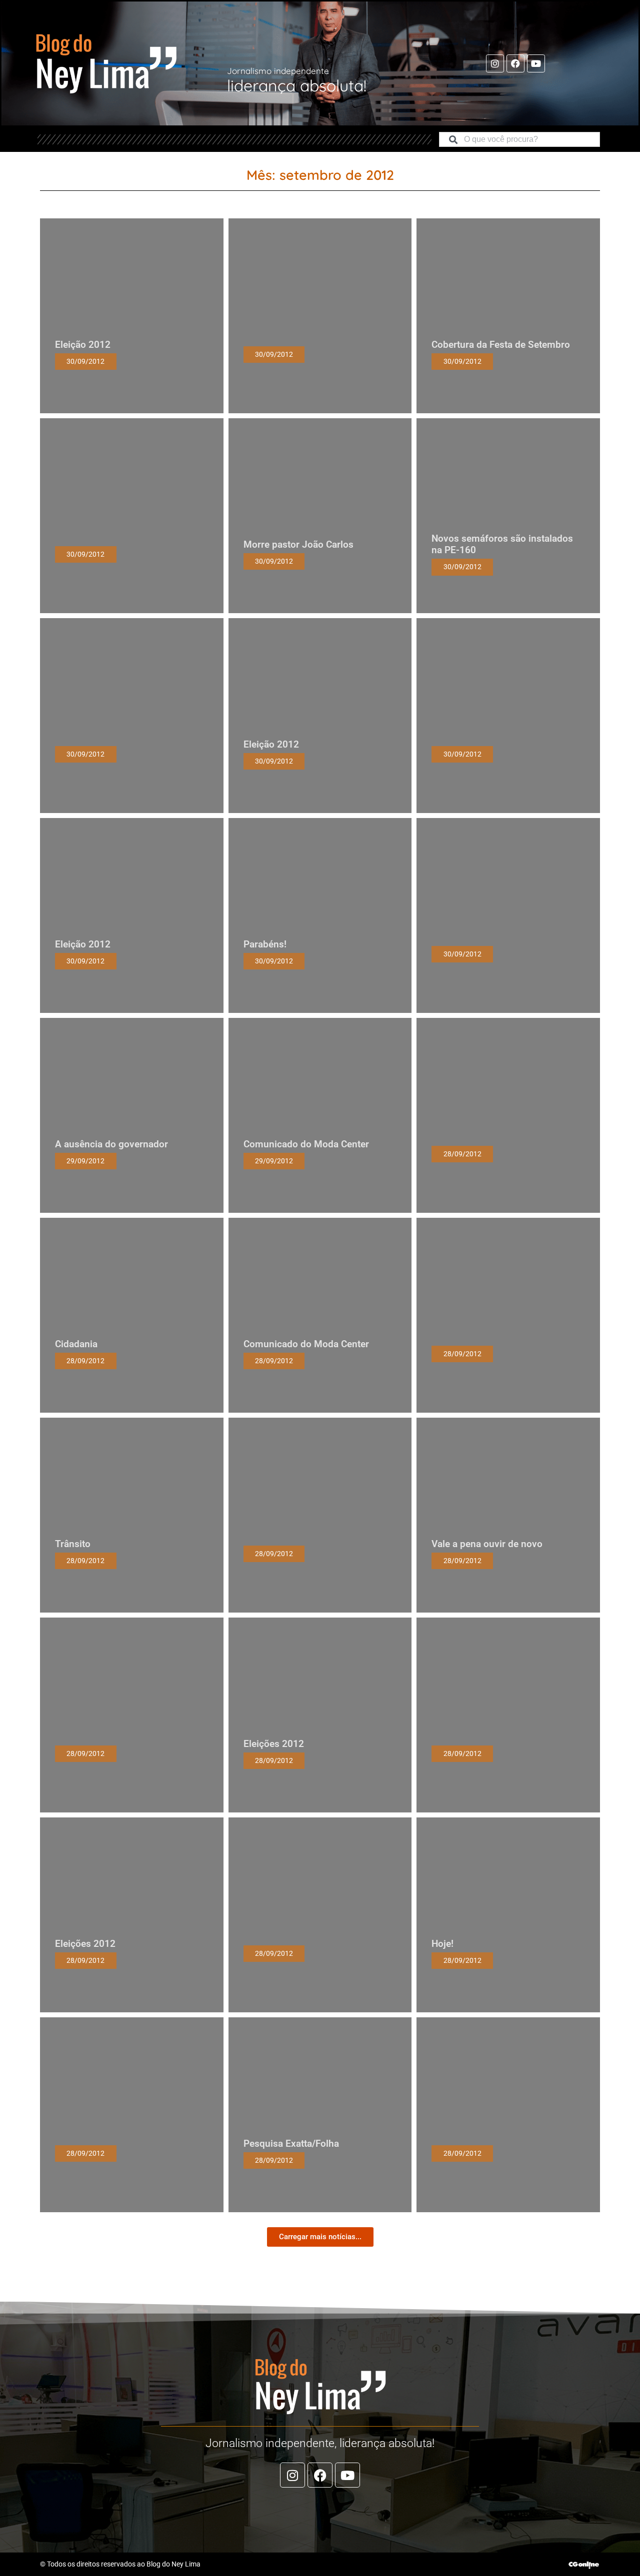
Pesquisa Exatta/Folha (291, 2144)
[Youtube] (536, 63)
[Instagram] (495, 63)
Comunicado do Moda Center (306, 1144)
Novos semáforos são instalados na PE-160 (502, 544)
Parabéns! (265, 944)
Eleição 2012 (83, 345)
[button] (320, 2237)
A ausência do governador (111, 1144)
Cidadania (76, 1344)
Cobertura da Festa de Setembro (501, 345)
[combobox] (519, 139)
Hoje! (442, 1944)
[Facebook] (515, 63)
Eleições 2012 (274, 1744)
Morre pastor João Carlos (298, 544)
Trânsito (73, 1544)
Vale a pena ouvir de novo (487, 1544)
